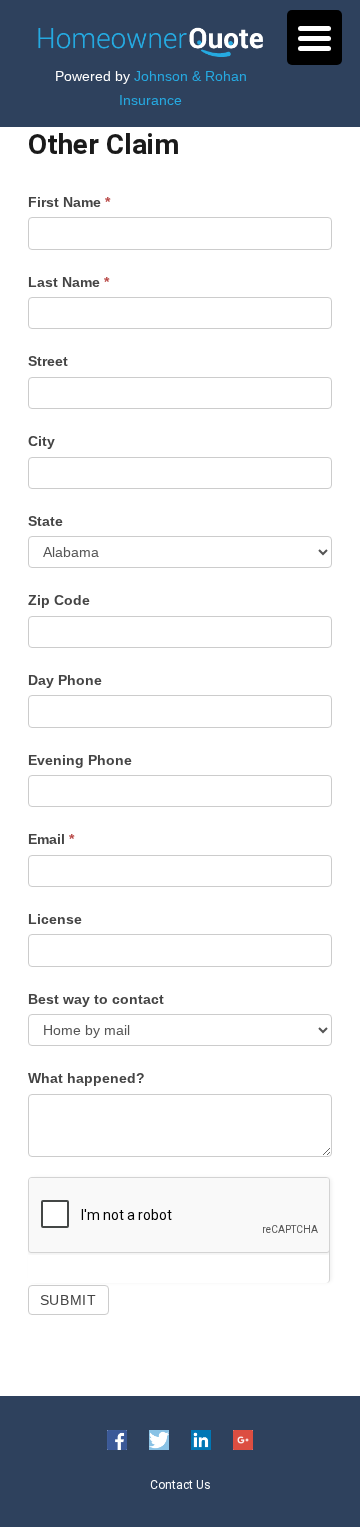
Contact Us (180, 1484)
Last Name (68, 282)
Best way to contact (96, 999)
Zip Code (59, 600)
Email (51, 839)
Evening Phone (80, 760)
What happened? (86, 1078)
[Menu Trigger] (314, 37)
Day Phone (65, 680)
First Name (69, 202)
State (45, 521)
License (55, 919)
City (41, 441)
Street (48, 361)
